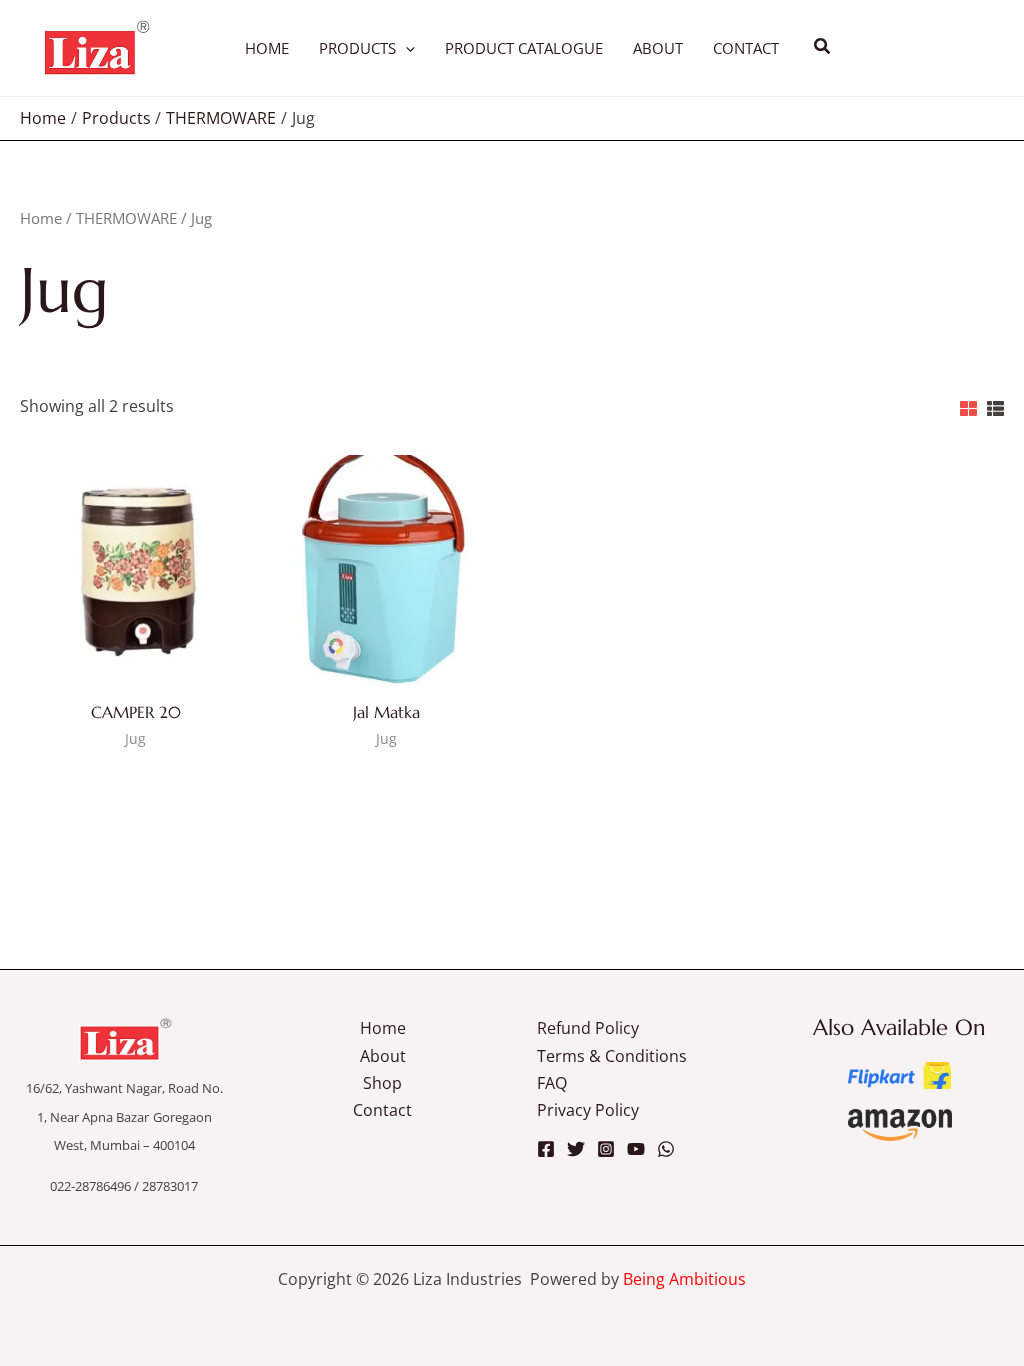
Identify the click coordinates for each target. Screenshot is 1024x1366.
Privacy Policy (588, 1110)
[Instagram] (606, 1149)
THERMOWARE (126, 218)
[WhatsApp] (666, 1149)
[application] (405, 48)
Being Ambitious (684, 1279)
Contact (382, 1110)
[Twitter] (576, 1149)
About (383, 1056)
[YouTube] (636, 1149)
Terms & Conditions (612, 1056)
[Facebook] (546, 1149)
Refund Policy (588, 1028)
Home (41, 218)
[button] (823, 47)
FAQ (552, 1083)
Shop (382, 1083)
